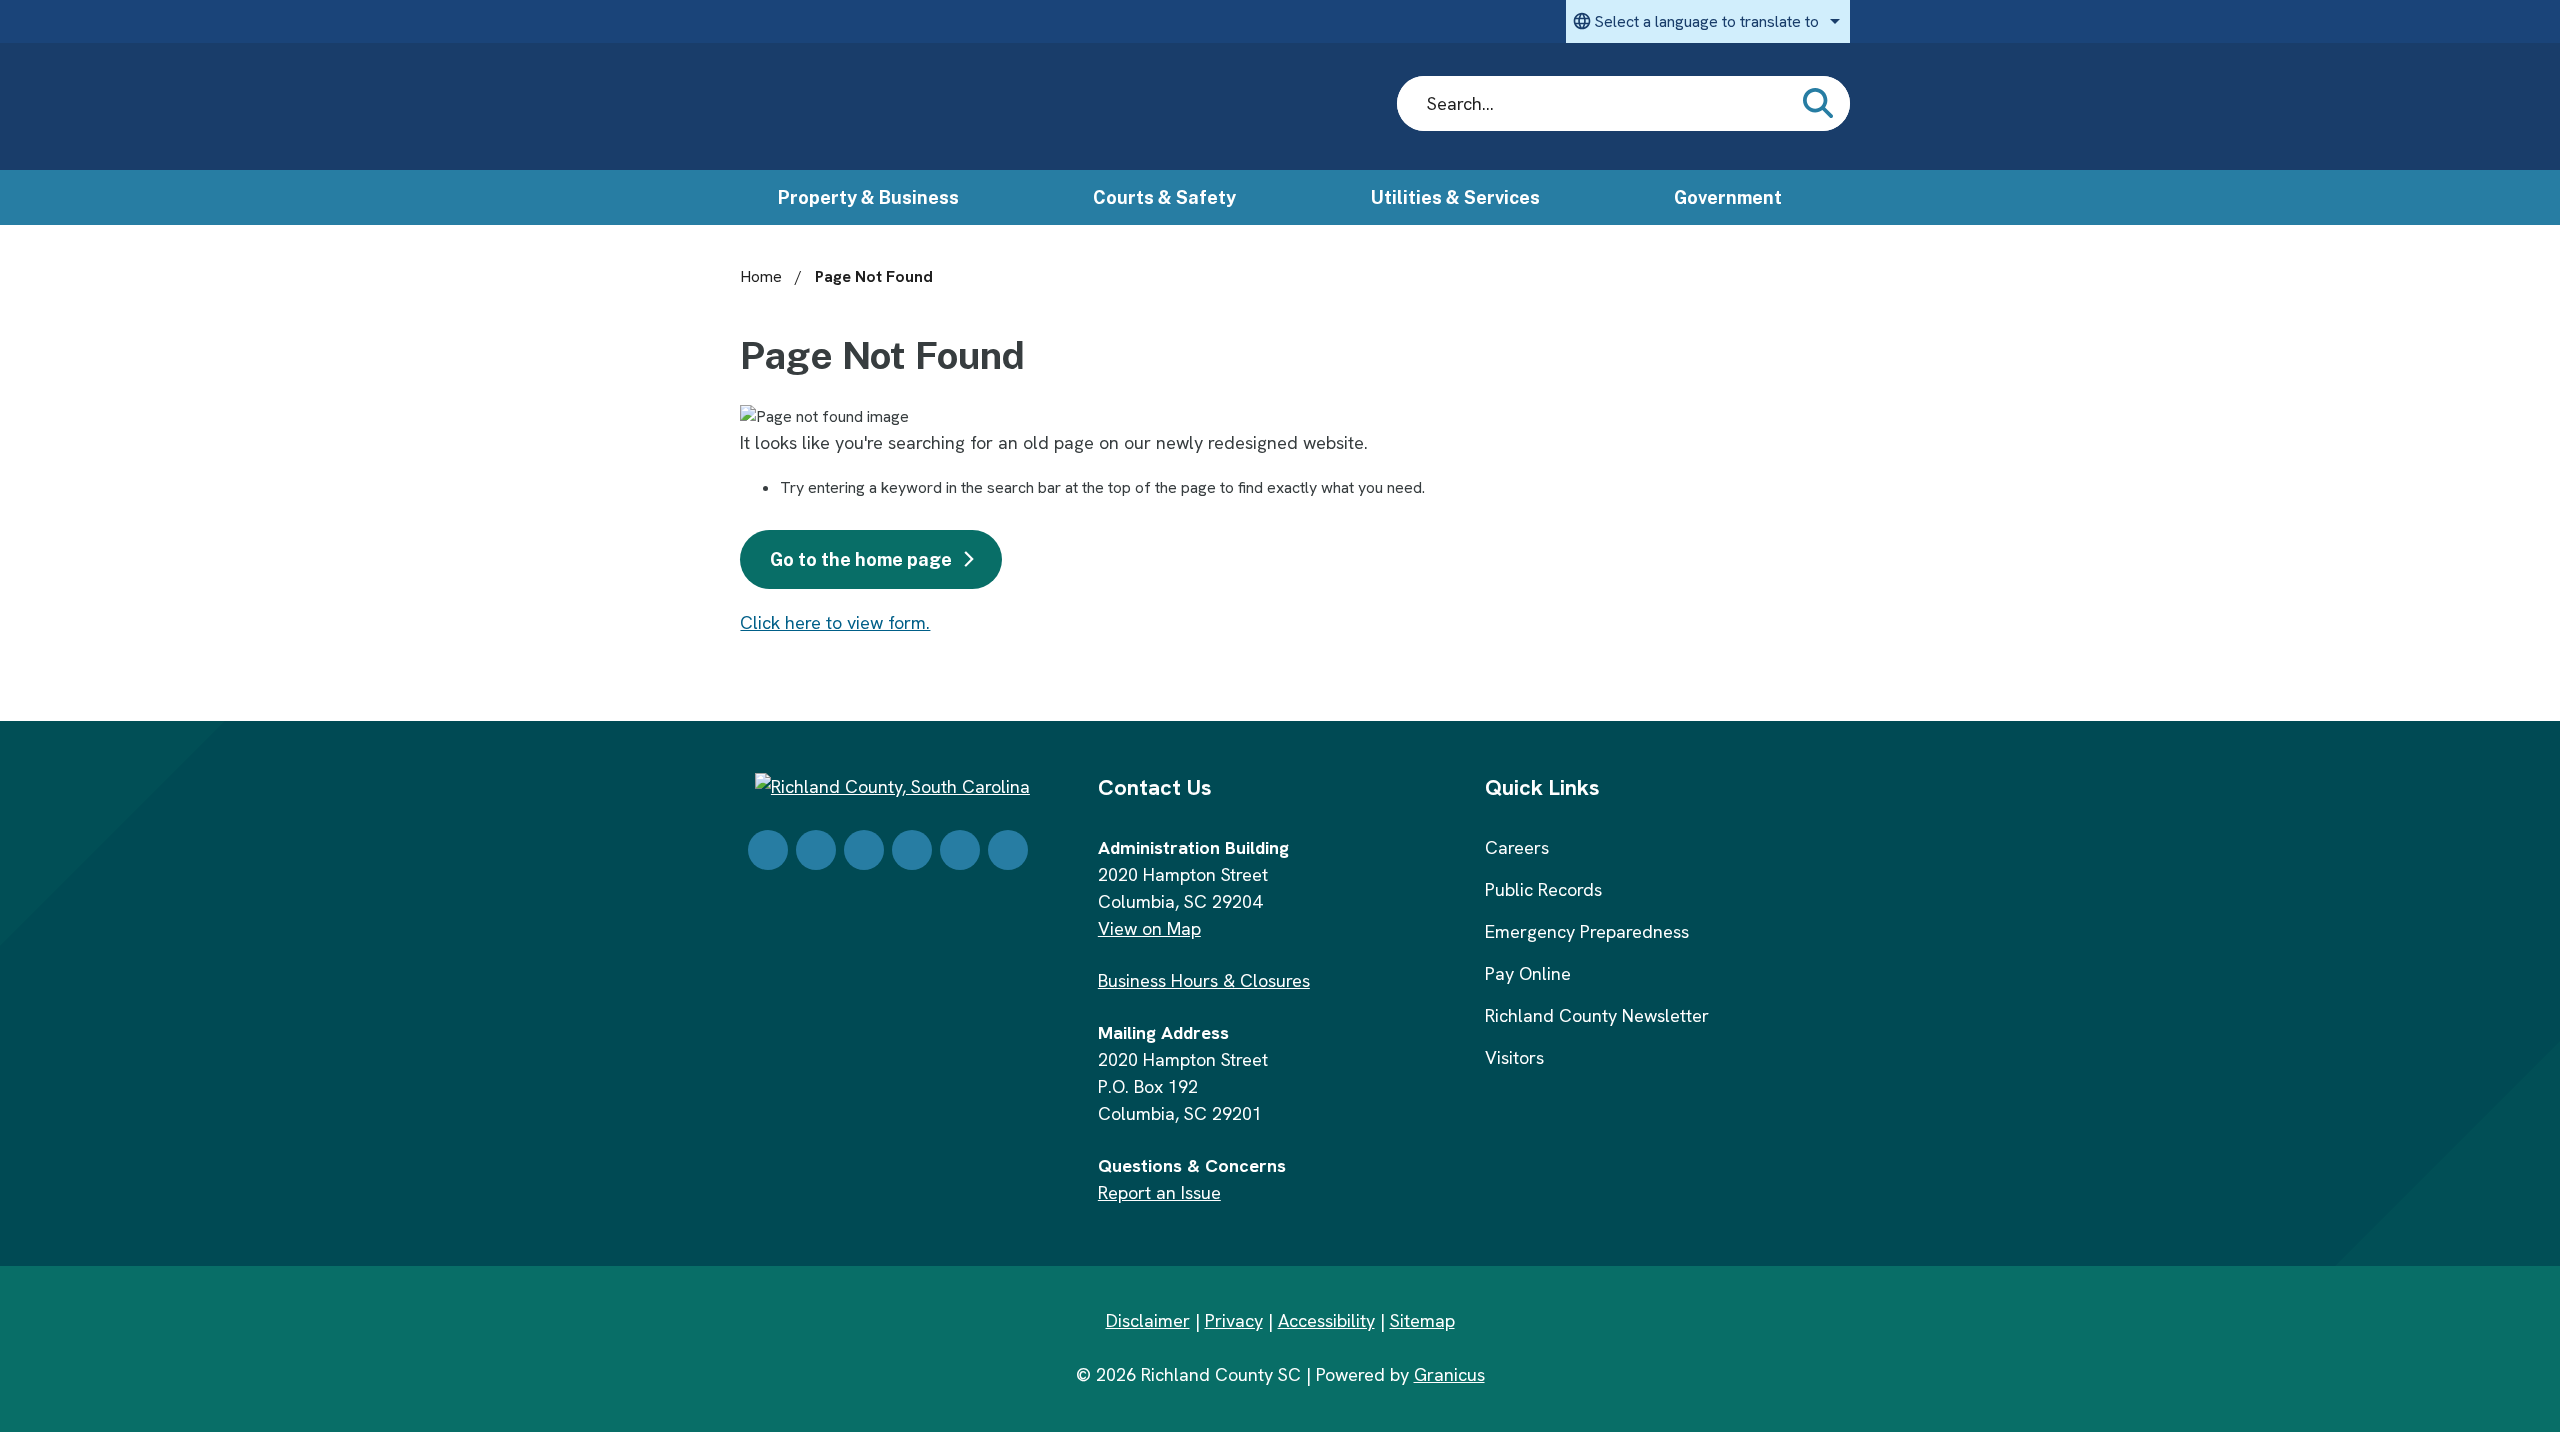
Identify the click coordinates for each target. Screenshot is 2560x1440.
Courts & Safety (1164, 197)
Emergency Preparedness (1587, 931)
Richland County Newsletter (1597, 1015)
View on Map (1149, 928)
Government (1728, 197)
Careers (1517, 847)
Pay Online (1528, 973)
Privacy (1234, 1320)
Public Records (1543, 889)
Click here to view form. (835, 622)
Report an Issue (1159, 1192)
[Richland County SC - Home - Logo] (901, 107)
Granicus (1449, 1374)
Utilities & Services (1455, 197)
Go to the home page (861, 559)
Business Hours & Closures (1204, 980)
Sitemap (1422, 1320)
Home (761, 276)
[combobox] (1708, 21)
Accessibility (1326, 1320)
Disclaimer (1148, 1320)
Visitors (1514, 1057)
